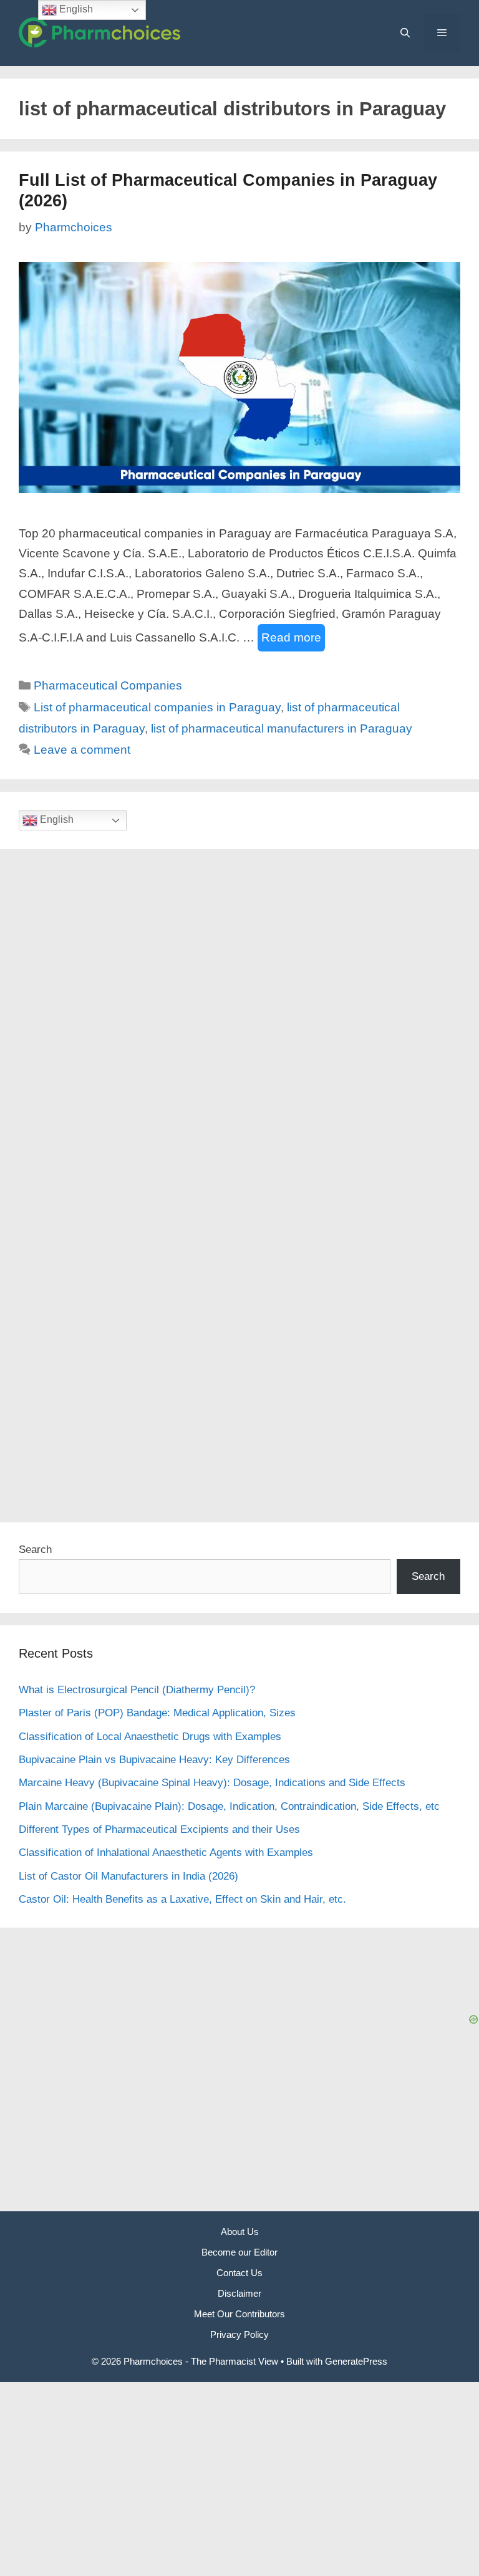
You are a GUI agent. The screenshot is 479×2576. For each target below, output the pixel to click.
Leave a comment (82, 750)
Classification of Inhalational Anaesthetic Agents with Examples (166, 1853)
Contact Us (239, 2273)
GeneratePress (356, 2361)
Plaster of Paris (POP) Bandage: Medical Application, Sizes (157, 1713)
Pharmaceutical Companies (108, 685)
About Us (240, 2232)
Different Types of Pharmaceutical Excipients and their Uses (159, 1829)
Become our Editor (239, 2252)
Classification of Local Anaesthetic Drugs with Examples (150, 1737)
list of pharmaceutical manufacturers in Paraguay (282, 728)
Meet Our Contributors (239, 2314)
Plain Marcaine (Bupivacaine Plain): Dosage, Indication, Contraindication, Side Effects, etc (229, 1806)
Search (35, 1550)
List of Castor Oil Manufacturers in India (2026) (128, 1876)
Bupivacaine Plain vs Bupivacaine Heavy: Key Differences (154, 1760)
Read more (291, 637)
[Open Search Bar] (404, 33)
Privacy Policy (239, 2334)
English (56, 820)
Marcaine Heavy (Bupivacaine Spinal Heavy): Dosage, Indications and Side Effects (212, 1783)
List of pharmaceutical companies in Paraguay (157, 707)
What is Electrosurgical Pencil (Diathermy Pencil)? (137, 1690)
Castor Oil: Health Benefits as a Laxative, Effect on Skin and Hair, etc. (182, 1899)
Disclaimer (239, 2293)
